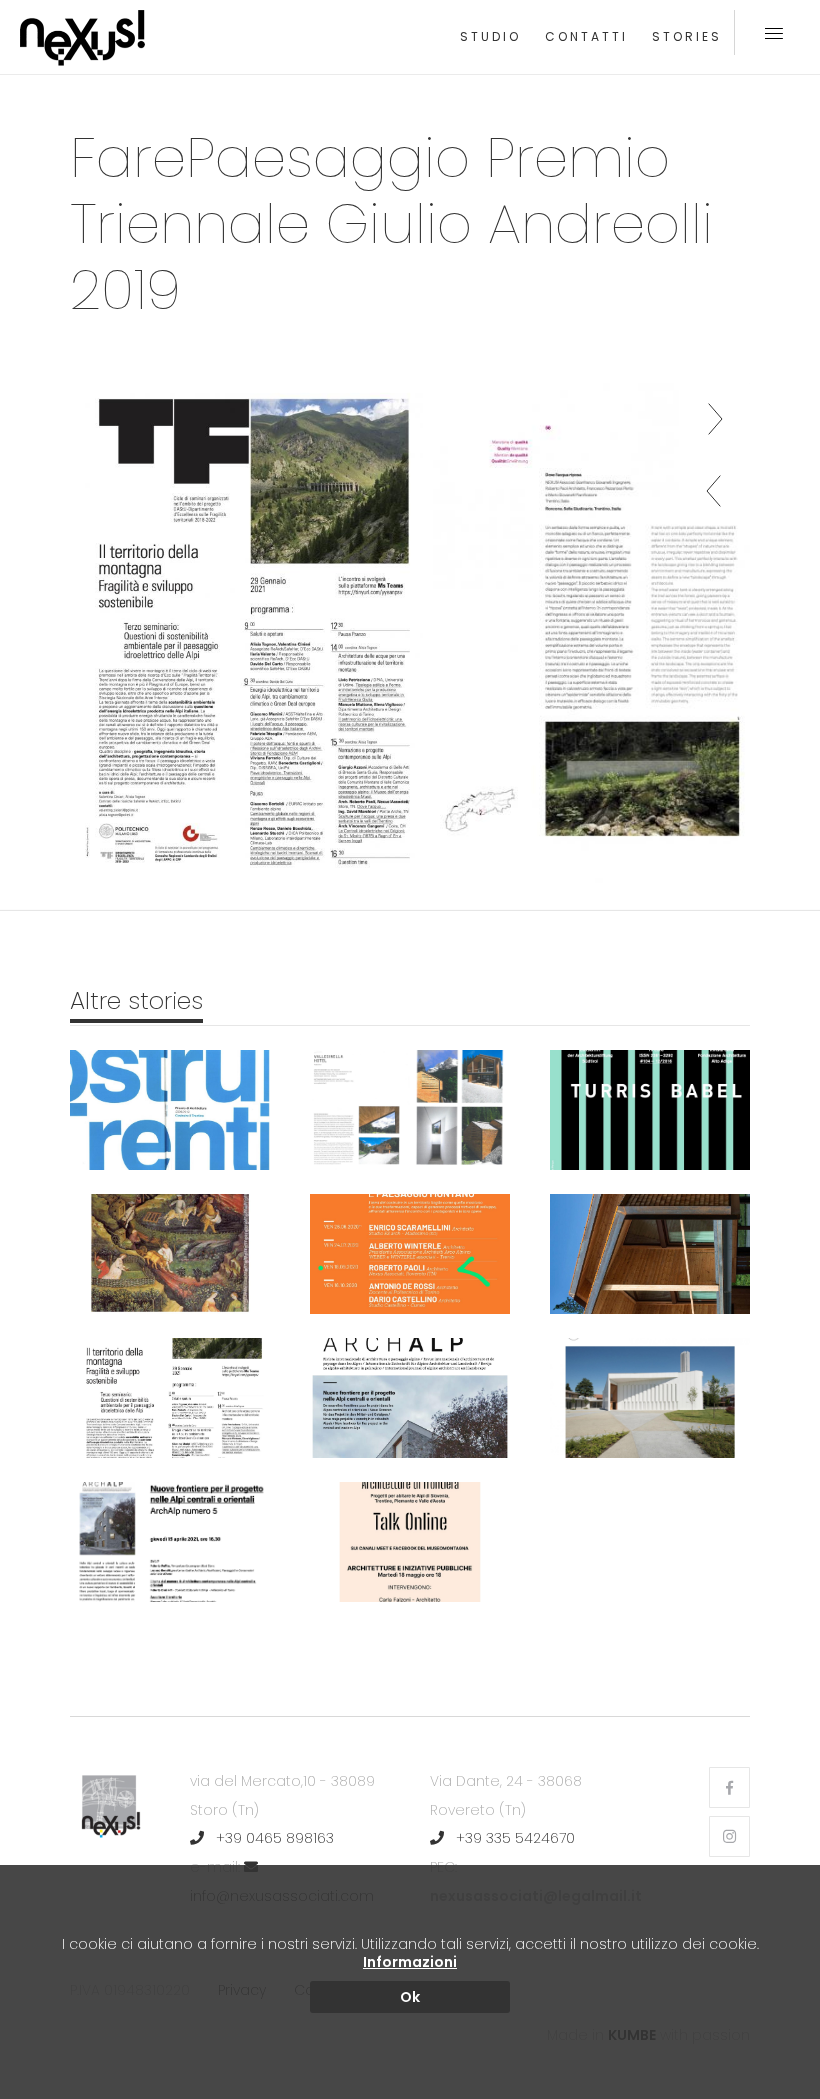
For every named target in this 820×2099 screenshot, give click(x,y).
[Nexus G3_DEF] (246, 633)
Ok (410, 1997)
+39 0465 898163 (273, 1838)
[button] (714, 489)
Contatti (586, 36)
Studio (490, 36)
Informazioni (410, 1962)
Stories (687, 36)
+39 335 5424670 (513, 1838)
